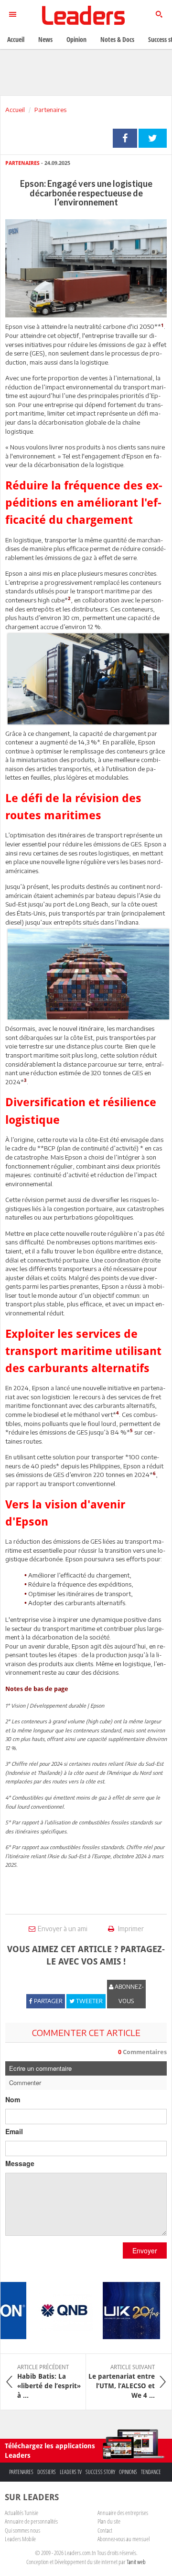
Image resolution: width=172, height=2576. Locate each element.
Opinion (76, 39)
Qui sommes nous (22, 2530)
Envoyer (145, 2250)
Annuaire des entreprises (123, 2513)
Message (20, 2163)
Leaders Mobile (20, 2539)
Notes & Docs (117, 39)
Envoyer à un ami (63, 1929)
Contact (105, 2530)
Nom (13, 2099)
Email (14, 2131)
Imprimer (130, 1929)
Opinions (128, 2472)
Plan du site (109, 2521)
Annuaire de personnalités (31, 2521)
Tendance (151, 2472)
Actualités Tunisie (21, 2513)
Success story (100, 2472)
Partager (125, 138)
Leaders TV (71, 2472)
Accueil (15, 110)
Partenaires (50, 110)
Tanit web (136, 2562)
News (45, 39)
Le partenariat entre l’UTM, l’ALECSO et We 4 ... (122, 2382)
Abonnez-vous (129, 1994)
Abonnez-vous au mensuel (124, 2539)
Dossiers (47, 2472)
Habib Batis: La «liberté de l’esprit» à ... (49, 2382)
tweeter (153, 138)
